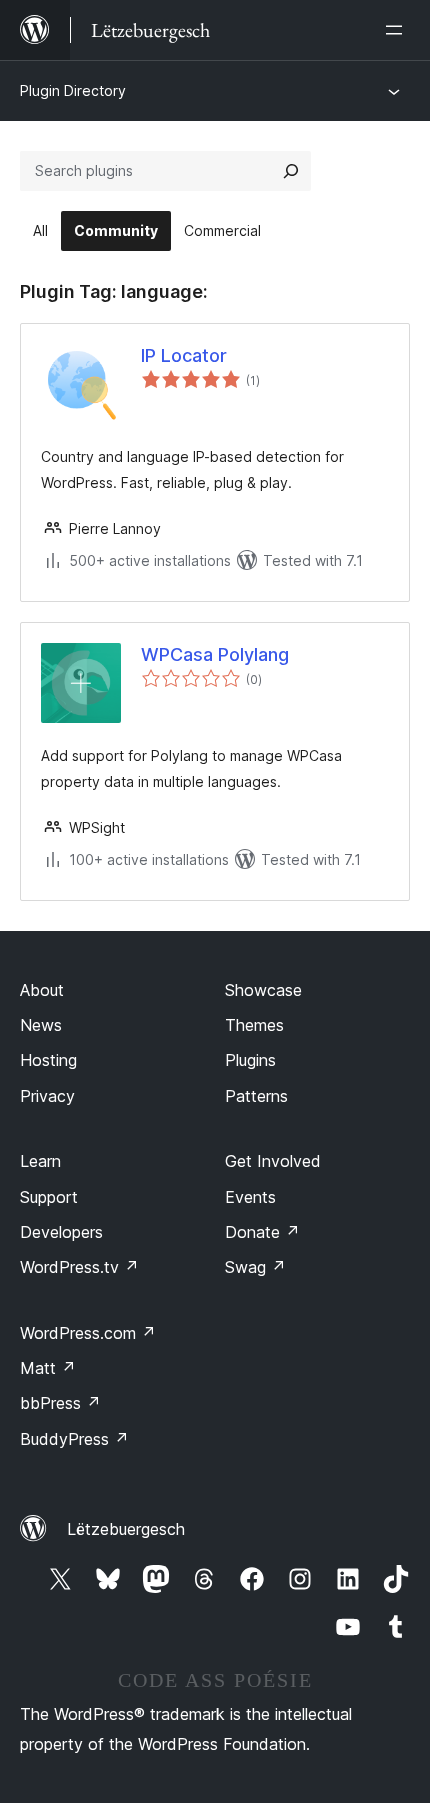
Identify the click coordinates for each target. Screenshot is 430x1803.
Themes (254, 1025)
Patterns (256, 1096)
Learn (40, 1161)
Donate (262, 1232)
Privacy (47, 1096)
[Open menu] (398, 30)
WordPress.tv (79, 1267)
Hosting (48, 1060)
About (42, 990)
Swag (255, 1267)
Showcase (263, 990)
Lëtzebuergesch (126, 1529)
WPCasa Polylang (215, 654)
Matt (48, 1368)
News (41, 1025)
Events (250, 1197)
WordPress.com (88, 1333)
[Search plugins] (291, 171)
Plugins (250, 1060)
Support (49, 1197)
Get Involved (273, 1161)
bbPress (60, 1403)
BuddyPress (74, 1439)
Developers (61, 1232)
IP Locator (184, 355)
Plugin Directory (73, 90)
